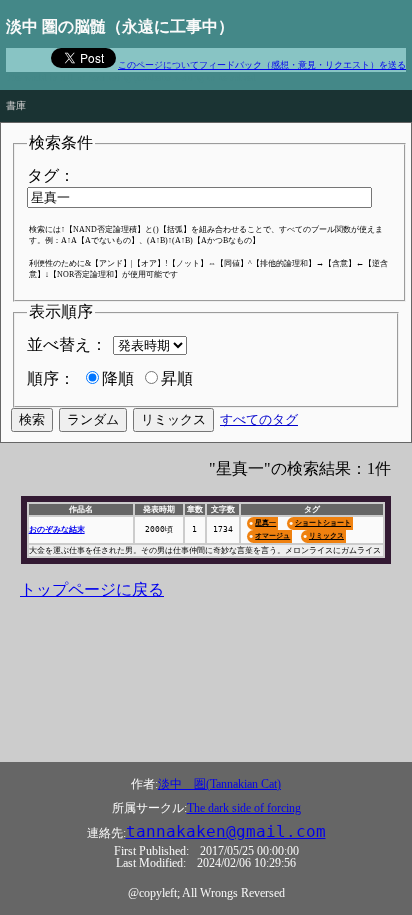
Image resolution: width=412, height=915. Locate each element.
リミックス (326, 535)
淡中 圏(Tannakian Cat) (219, 784)
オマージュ (272, 535)
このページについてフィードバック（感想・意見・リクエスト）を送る (262, 65)
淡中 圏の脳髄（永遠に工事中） (120, 26)
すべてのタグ (259, 419)
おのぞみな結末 (57, 529)
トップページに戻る (92, 589)
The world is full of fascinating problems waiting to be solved (131, 77)
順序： (51, 378)
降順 (118, 378)
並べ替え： (67, 344)
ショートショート (323, 522)
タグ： (51, 175)
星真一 (265, 522)
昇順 (177, 378)
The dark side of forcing (244, 808)
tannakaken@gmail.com (226, 832)
